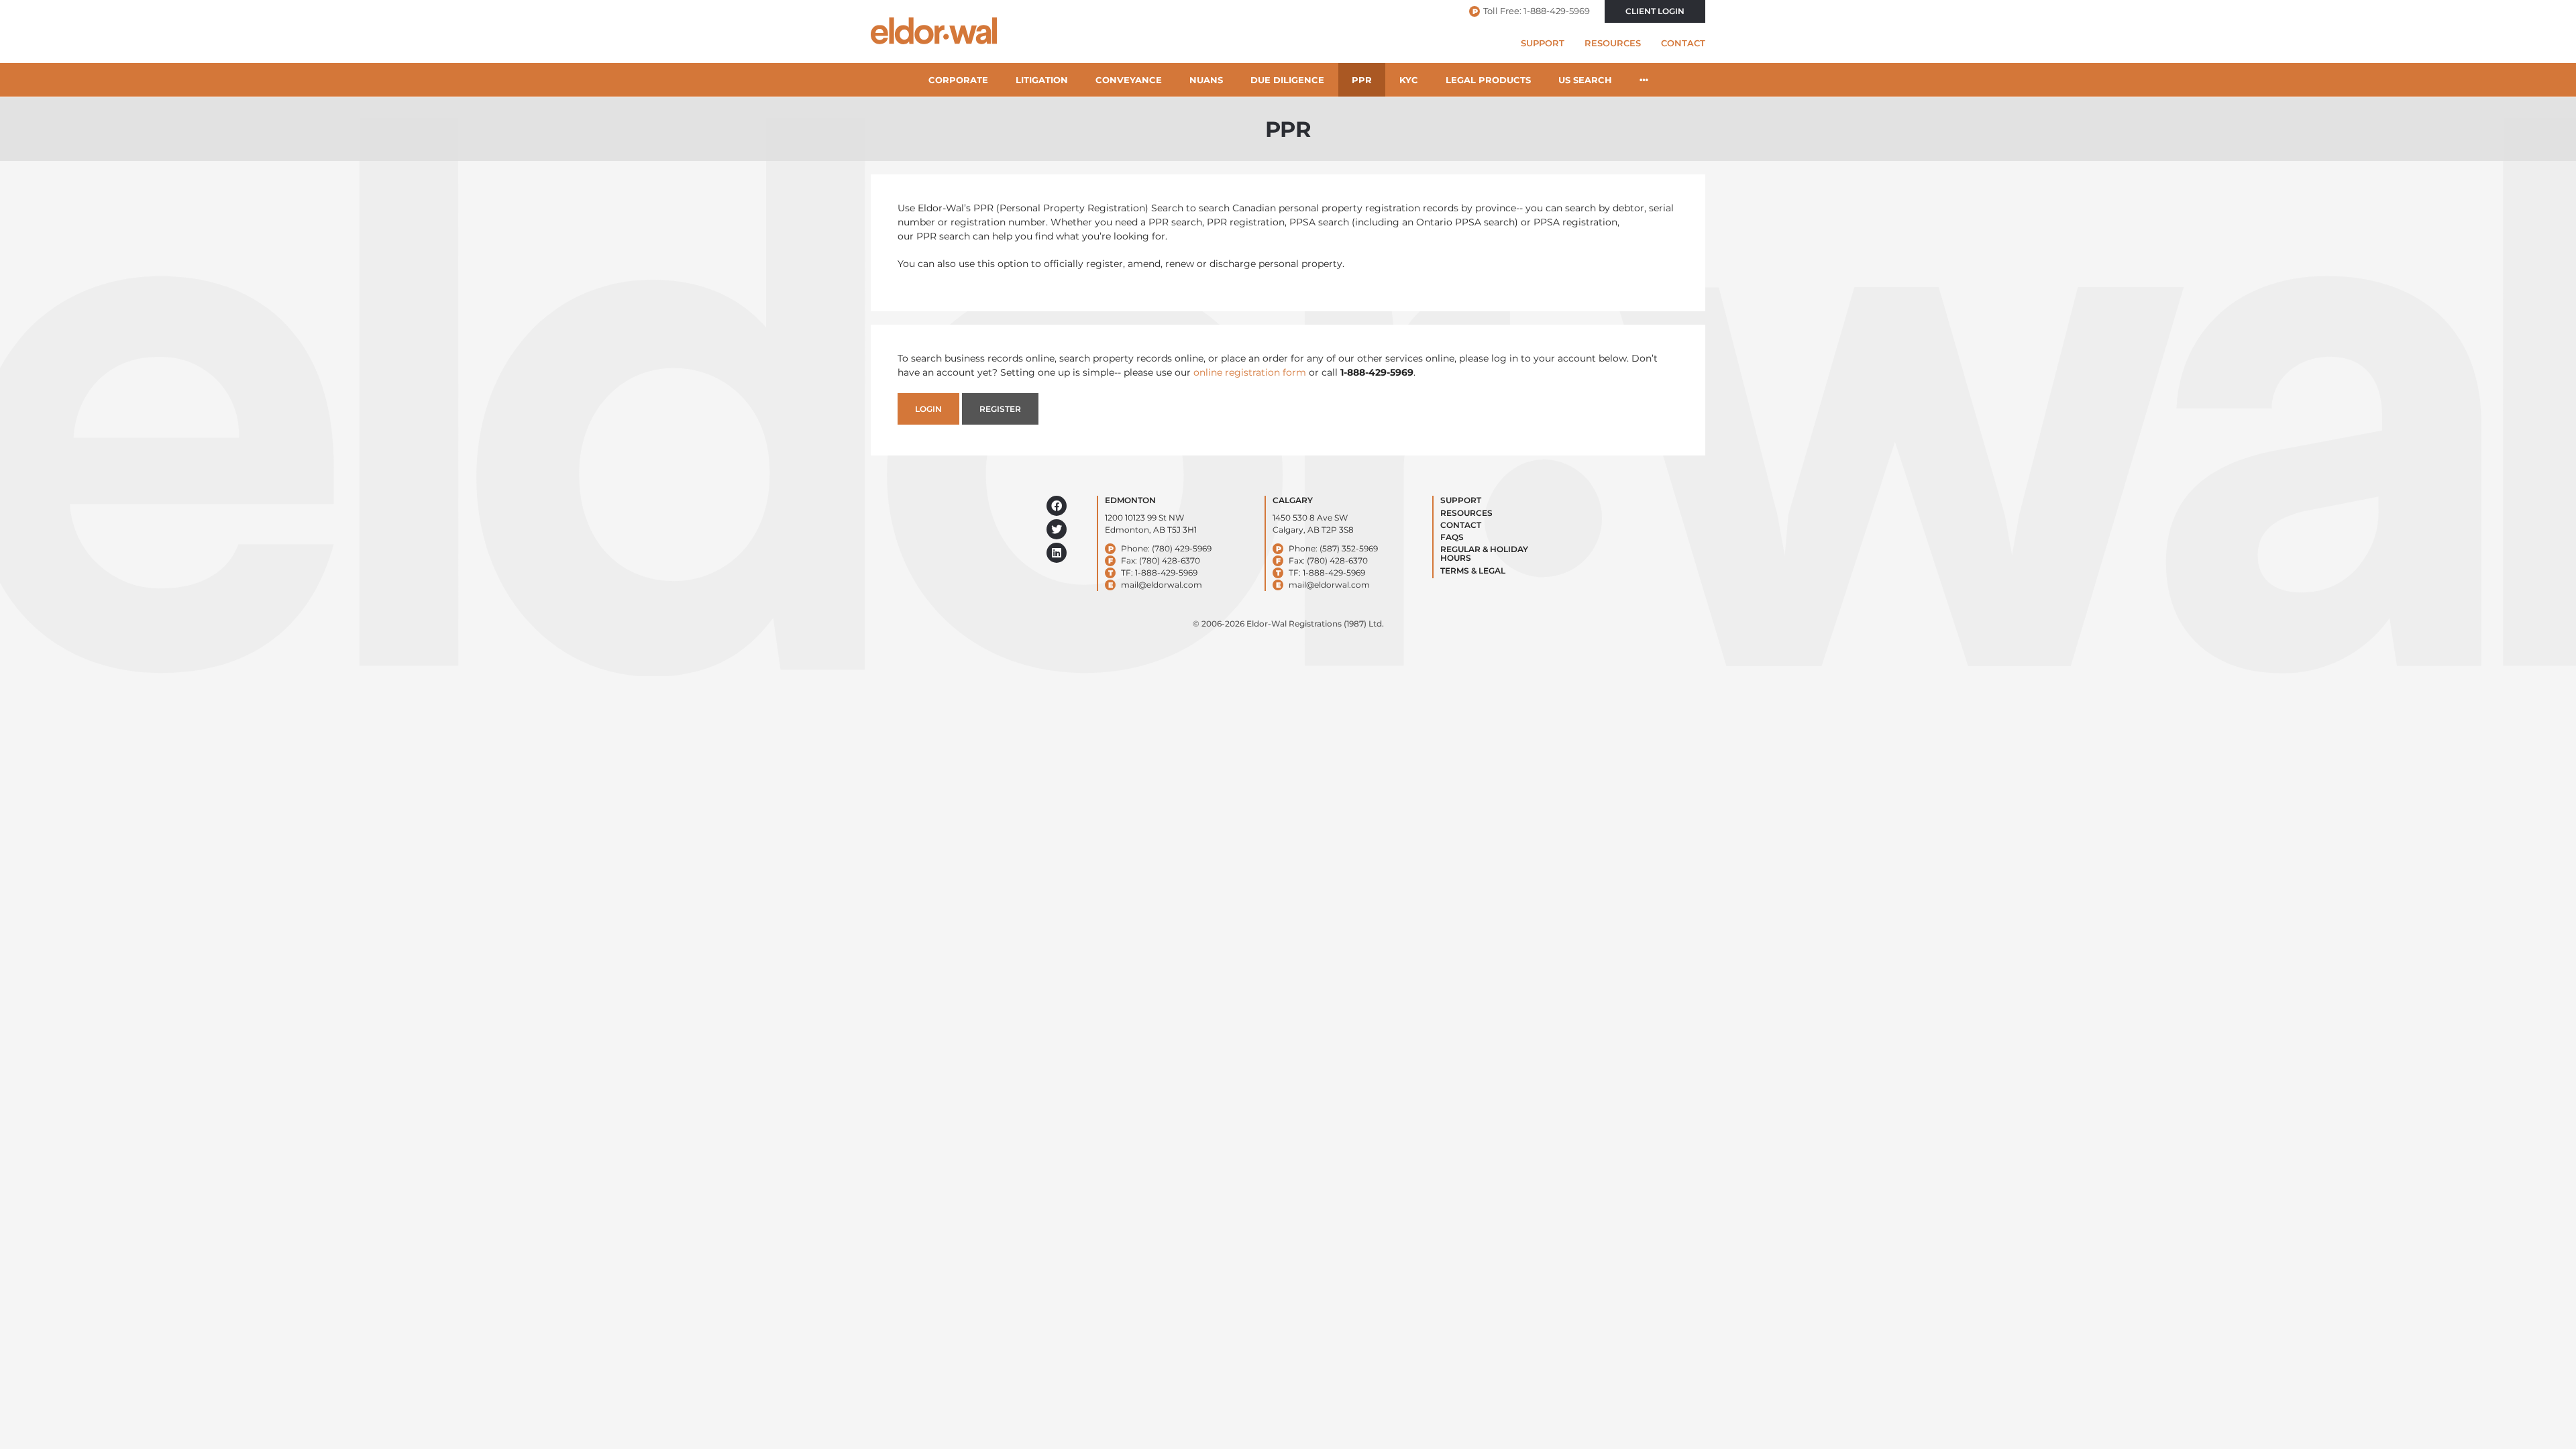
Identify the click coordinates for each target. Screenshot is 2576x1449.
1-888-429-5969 (1557, 11)
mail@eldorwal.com (1162, 585)
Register (1000, 409)
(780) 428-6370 (1170, 560)
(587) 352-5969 (1349, 548)
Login (928, 409)
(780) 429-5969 (1182, 548)
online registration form (1250, 372)
